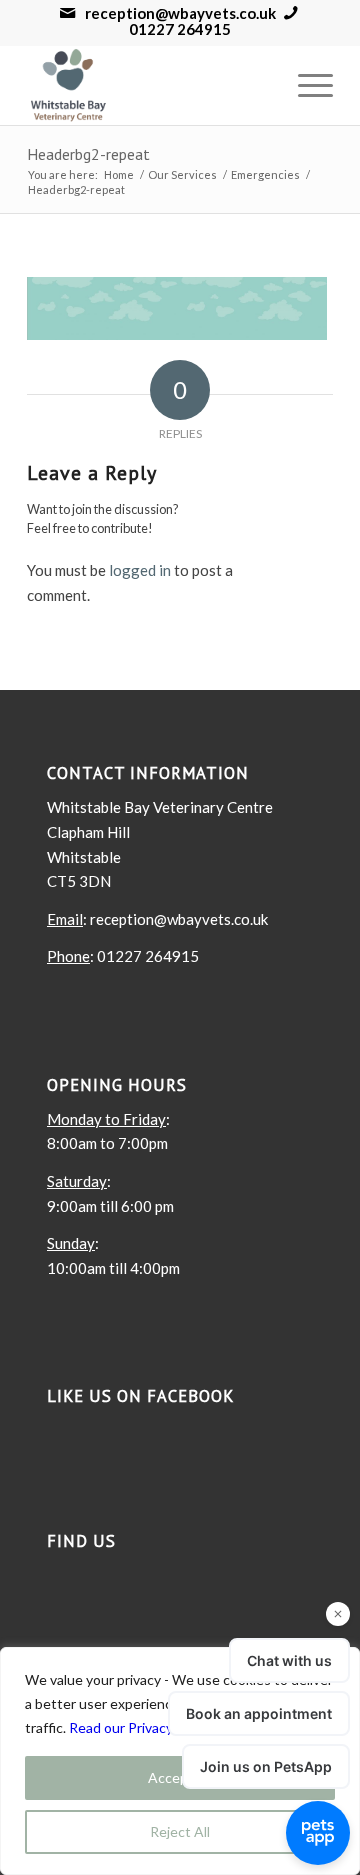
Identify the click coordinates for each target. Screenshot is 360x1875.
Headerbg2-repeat (88, 154)
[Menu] (305, 85)
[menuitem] (305, 85)
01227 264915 (180, 29)
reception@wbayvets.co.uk (180, 13)
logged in (140, 570)
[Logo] (149, 85)
